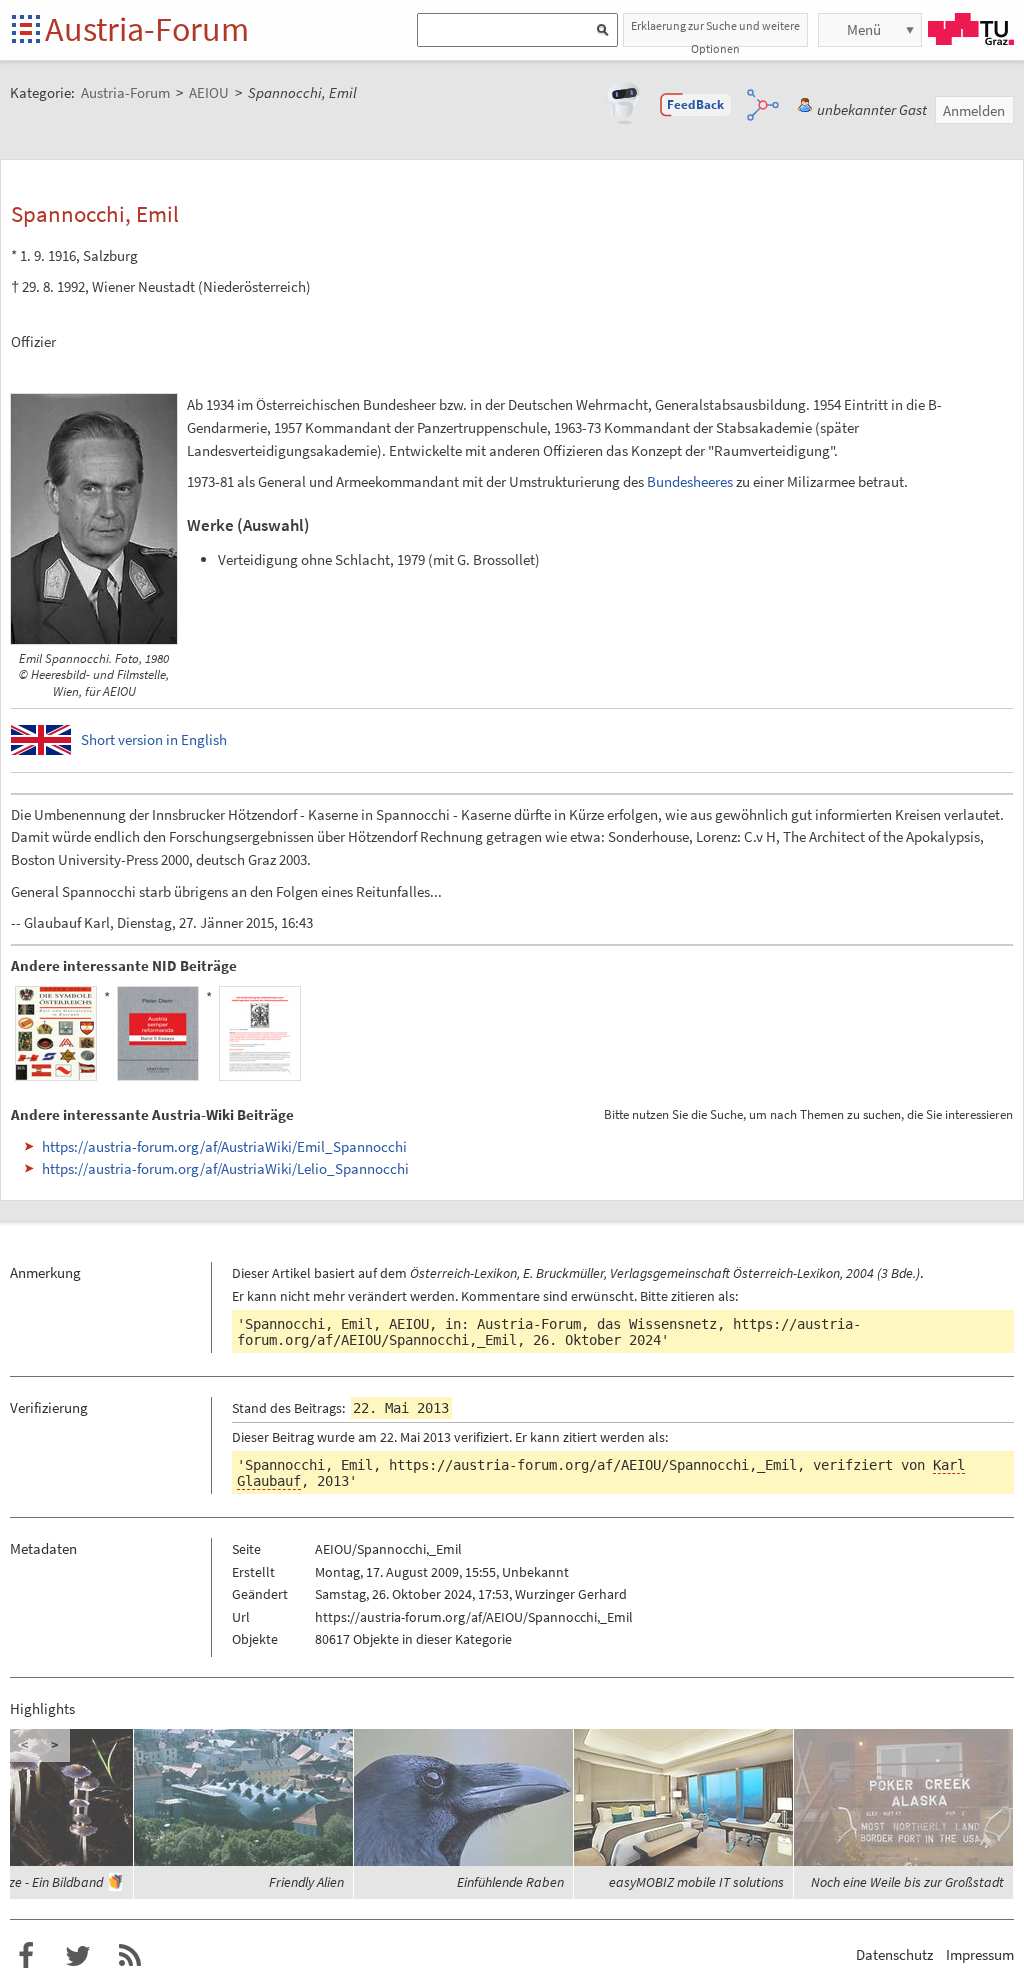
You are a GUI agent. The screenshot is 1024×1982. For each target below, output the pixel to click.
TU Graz (971, 29)
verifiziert (481, 1437)
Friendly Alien (306, 1882)
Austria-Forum (147, 29)
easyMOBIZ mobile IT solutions (696, 1882)
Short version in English (154, 739)
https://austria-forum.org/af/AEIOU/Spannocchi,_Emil (593, 1465)
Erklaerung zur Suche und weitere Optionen (715, 32)
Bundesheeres (690, 481)
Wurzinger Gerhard (571, 1594)
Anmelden (974, 110)
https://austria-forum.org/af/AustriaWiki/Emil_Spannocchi (224, 1146)
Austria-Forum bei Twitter (78, 1956)
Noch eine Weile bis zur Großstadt (907, 1882)
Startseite (27, 30)
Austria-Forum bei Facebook (26, 1956)
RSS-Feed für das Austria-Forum (130, 1956)
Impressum (980, 1954)
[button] (696, 105)
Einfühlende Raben (510, 1882)
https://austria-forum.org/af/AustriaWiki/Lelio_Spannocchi (225, 1168)
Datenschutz (894, 1954)
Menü (864, 29)
